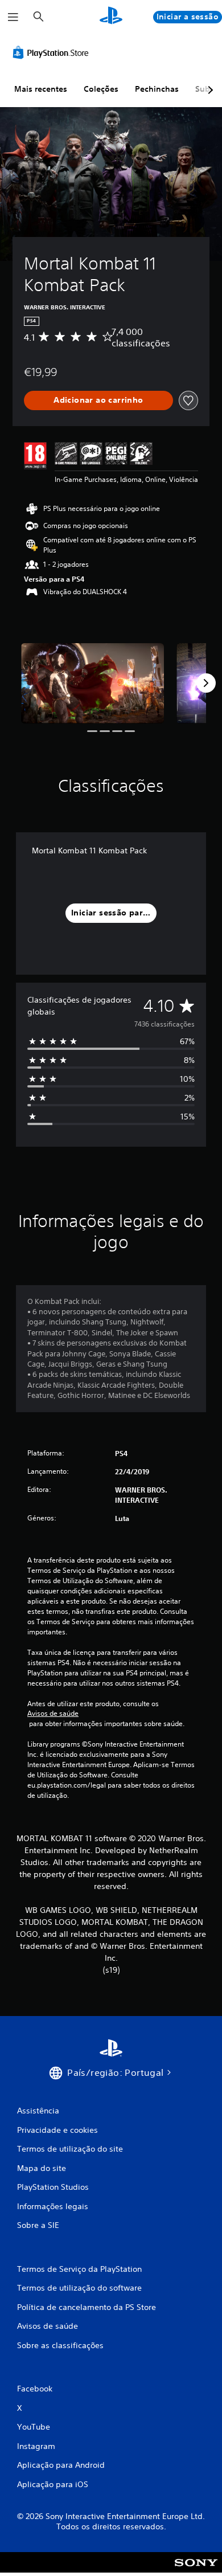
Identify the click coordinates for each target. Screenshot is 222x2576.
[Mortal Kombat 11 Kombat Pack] (92, 683)
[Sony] (196, 2570)
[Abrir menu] (13, 17)
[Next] (206, 683)
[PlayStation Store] (53, 52)
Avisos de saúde (53, 1714)
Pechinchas (157, 89)
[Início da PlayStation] (111, 17)
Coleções (101, 89)
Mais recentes (41, 89)
